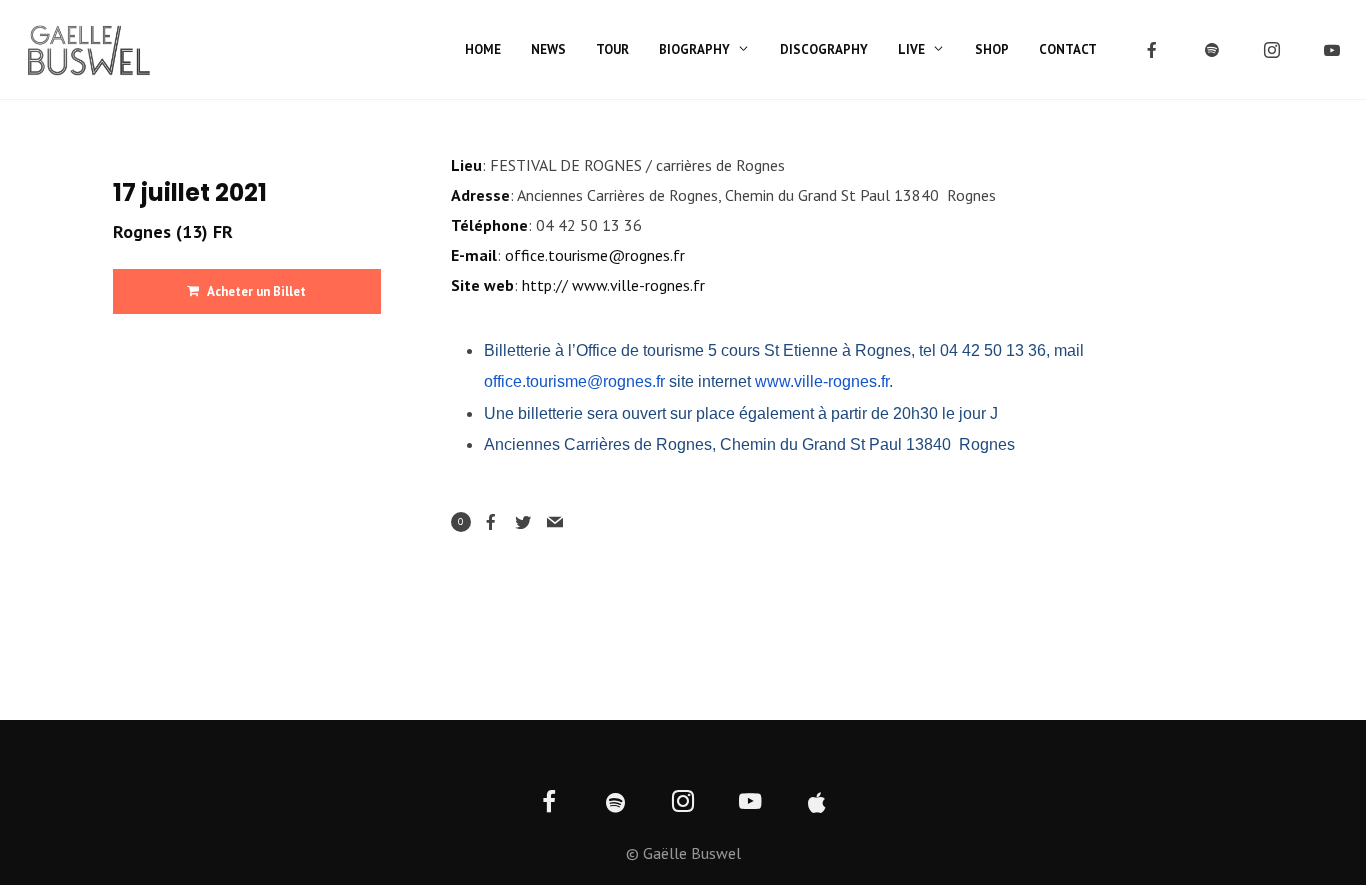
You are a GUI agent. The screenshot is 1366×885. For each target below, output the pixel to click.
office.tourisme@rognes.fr (595, 255)
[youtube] (1332, 50)
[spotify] (1212, 50)
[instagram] (1272, 50)
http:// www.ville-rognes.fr (613, 285)
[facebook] (1152, 50)
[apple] (817, 803)
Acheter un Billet (256, 291)
